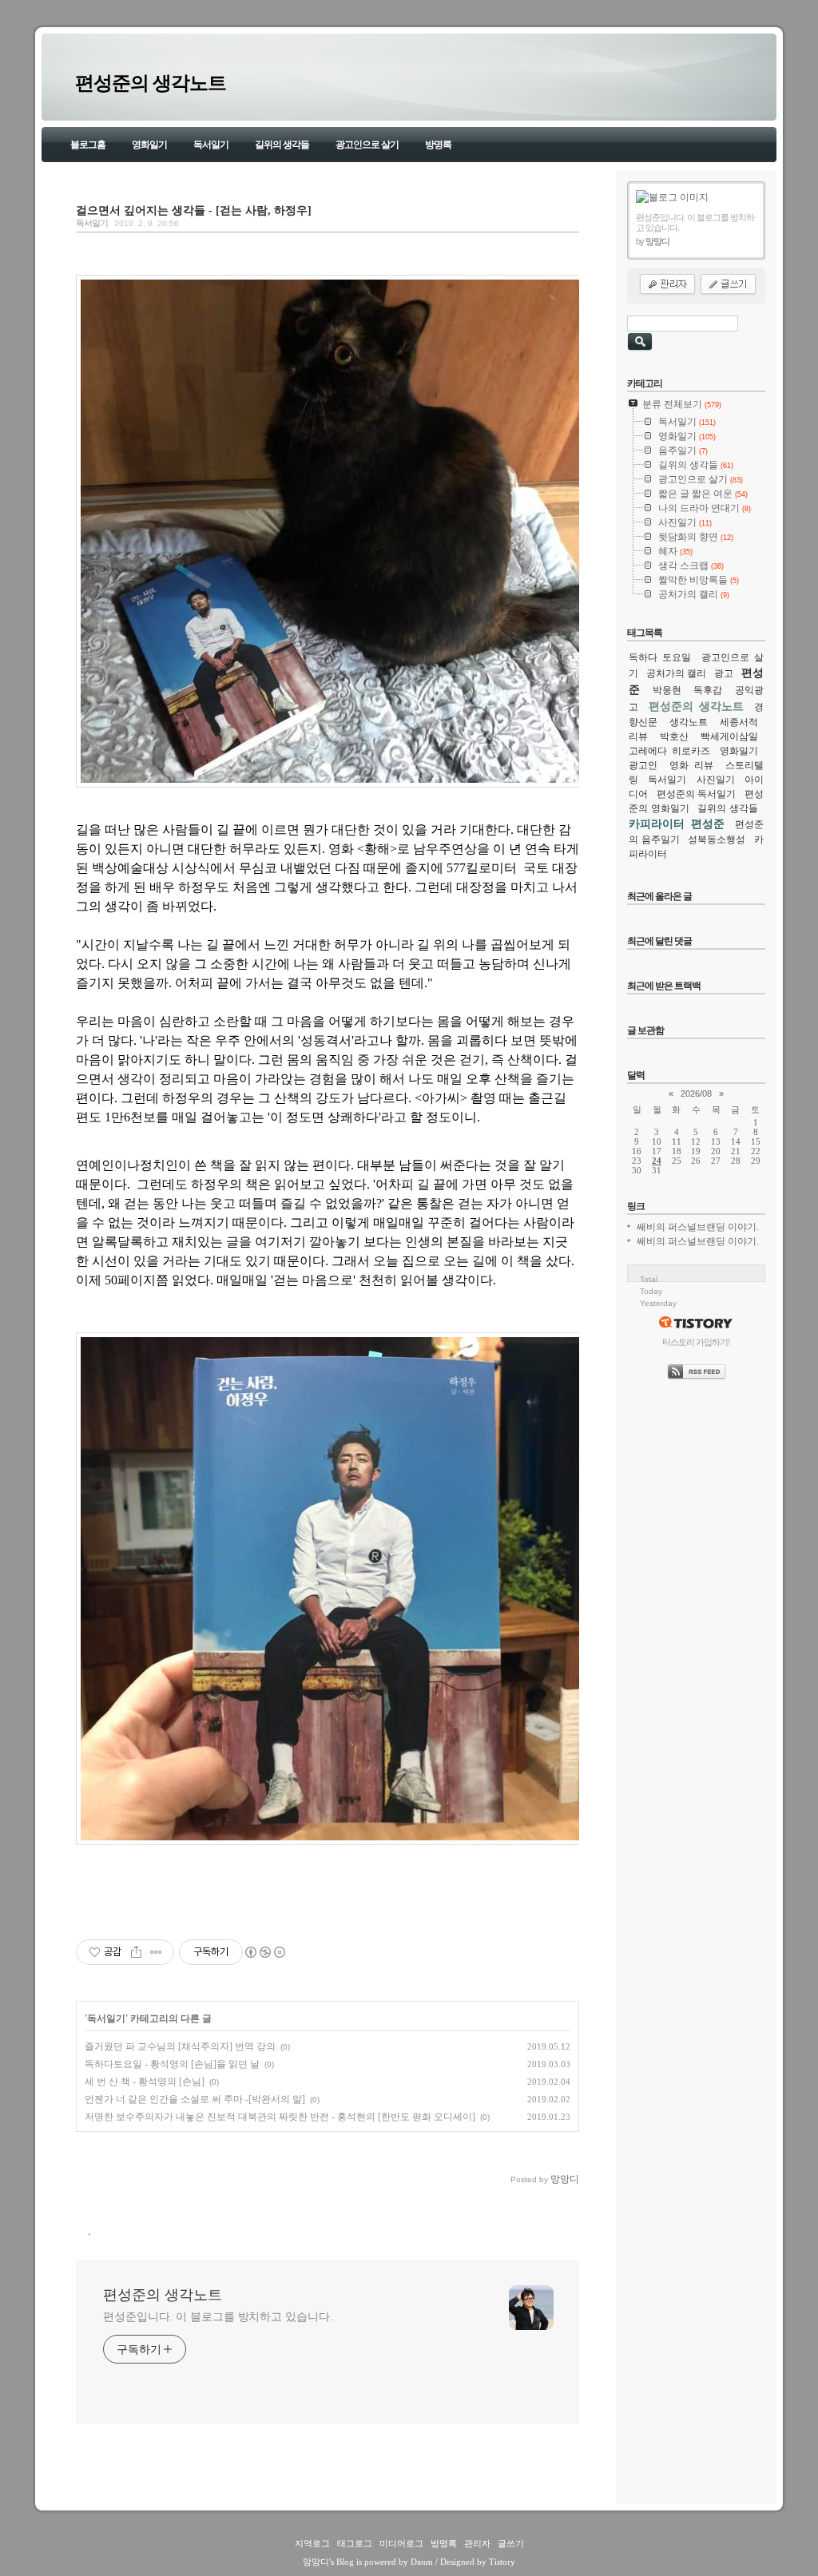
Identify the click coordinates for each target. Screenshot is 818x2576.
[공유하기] (136, 1952)
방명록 (438, 145)
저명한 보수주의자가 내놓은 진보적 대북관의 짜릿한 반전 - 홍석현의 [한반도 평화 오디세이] (280, 2117)
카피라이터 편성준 (677, 824)
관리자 (477, 2543)
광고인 (643, 765)
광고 (724, 673)
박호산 (674, 736)
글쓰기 (511, 2543)
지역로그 (312, 2543)
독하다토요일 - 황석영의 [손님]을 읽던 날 (172, 2064)
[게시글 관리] (156, 1952)
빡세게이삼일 (729, 736)
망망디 (316, 2562)
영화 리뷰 (692, 765)
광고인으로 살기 (367, 145)
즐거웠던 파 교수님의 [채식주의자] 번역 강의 (180, 2046)
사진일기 (716, 780)
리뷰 (638, 736)
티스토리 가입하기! (696, 1342)
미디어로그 (401, 2543)
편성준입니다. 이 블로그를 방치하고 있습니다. (218, 2316)
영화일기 (149, 145)
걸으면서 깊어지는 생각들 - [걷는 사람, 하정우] (194, 210)
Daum (422, 2562)
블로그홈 (88, 145)
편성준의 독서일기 (697, 794)
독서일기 (211, 145)
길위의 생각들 (282, 145)
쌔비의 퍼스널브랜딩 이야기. (698, 1227)
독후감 (708, 690)
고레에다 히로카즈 (669, 751)
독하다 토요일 (660, 657)
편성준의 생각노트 (151, 83)
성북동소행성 (717, 839)
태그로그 (355, 2543)
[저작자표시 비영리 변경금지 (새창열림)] (264, 1952)
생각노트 (689, 722)
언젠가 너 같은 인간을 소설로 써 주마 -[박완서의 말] (195, 2099)
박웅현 (667, 690)
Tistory (502, 2562)
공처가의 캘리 (676, 673)
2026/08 (696, 1094)
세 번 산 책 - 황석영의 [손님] (145, 2082)
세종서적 (739, 722)
